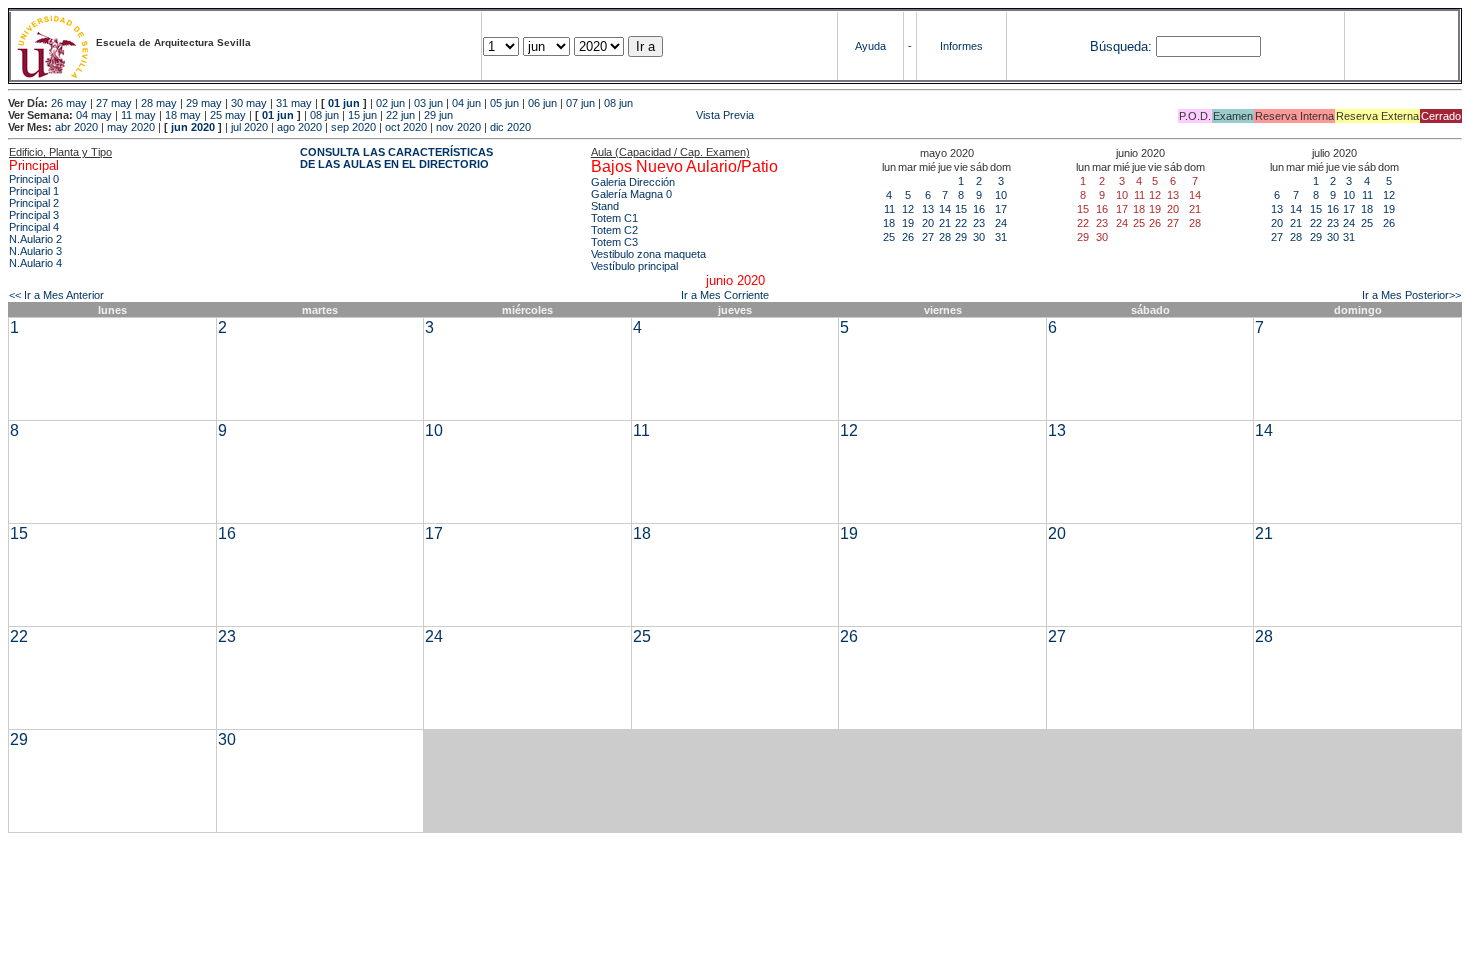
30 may (249, 103)
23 (979, 223)
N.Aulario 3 (35, 251)
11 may (138, 115)
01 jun (344, 103)
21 (945, 223)
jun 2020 (193, 127)
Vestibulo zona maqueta (648, 254)
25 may (228, 115)
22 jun (400, 115)
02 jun (390, 103)
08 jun (618, 103)
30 (979, 237)
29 (961, 237)
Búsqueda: (1121, 46)
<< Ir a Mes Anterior (56, 295)
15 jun (362, 115)
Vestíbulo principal (634, 266)
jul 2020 (249, 127)
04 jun (466, 103)
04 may (94, 115)
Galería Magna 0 (631, 194)
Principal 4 (34, 227)
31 (1001, 237)
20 (928, 223)
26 (908, 237)
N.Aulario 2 (35, 239)
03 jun (428, 103)
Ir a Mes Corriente (725, 295)
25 (889, 237)
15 (961, 209)
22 (961, 223)
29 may (204, 103)
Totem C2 (614, 230)
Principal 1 (34, 191)
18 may (183, 115)
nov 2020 (458, 127)
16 (979, 209)
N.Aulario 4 (35, 263)
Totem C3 (614, 242)
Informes (961, 46)
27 (928, 237)
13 (928, 209)
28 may (159, 103)
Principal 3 (34, 215)
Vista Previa (605, 115)
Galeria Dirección (633, 182)
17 (1001, 209)
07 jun (580, 103)
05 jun (504, 103)
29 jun (438, 115)
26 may (69, 103)
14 (945, 209)
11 (889, 209)
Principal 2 (34, 203)
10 (1001, 195)
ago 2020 (299, 127)
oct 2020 (406, 127)
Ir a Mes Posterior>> (1411, 295)
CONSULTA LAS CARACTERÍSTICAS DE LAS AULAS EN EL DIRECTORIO (396, 158)
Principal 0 (34, 179)
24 (1001, 223)
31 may (294, 103)
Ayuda (870, 46)
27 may (114, 103)
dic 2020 (510, 127)
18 (889, 223)
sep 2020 (353, 127)
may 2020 (131, 127)
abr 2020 (76, 127)
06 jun (542, 103)
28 (945, 237)
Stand (605, 206)
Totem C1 (614, 218)
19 (908, 223)
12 (908, 209)
